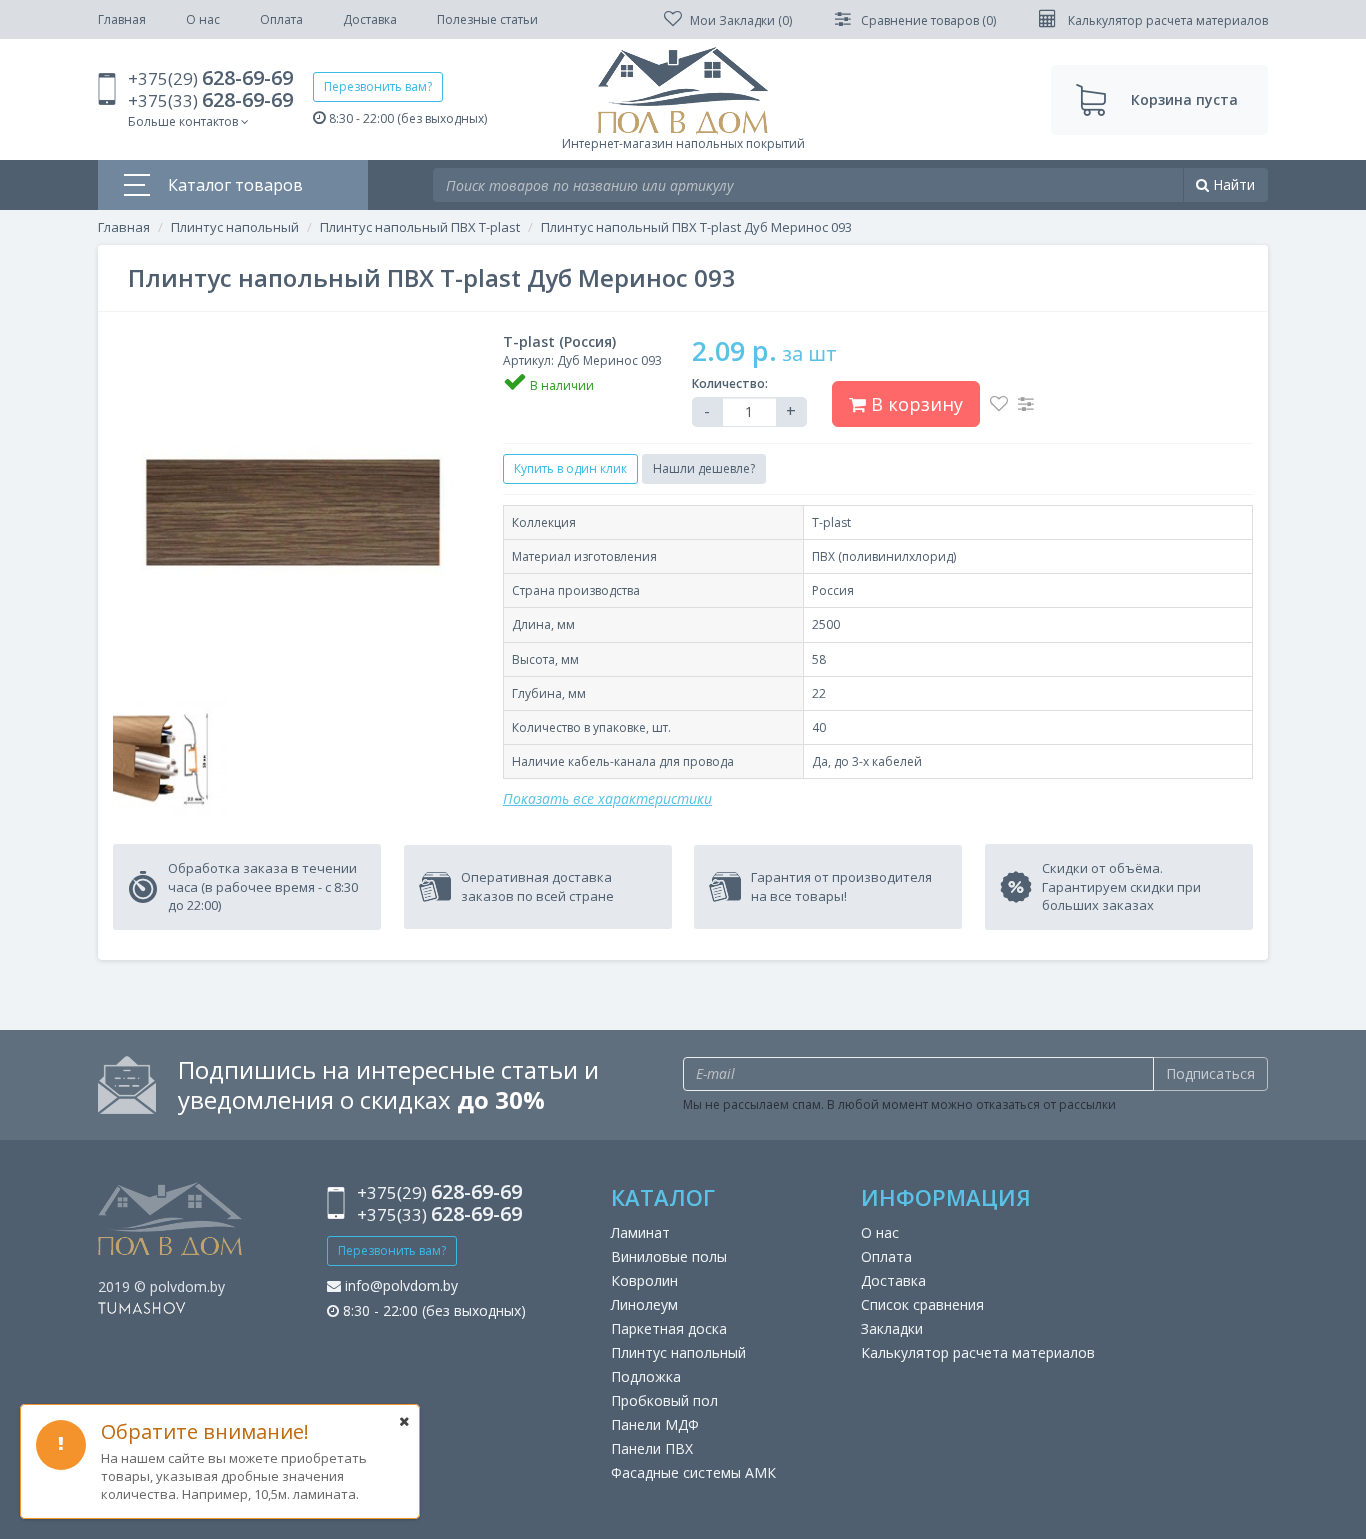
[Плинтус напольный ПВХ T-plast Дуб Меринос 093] (293, 512)
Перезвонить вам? (378, 86)
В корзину (914, 404)
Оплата (281, 19)
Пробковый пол (664, 1400)
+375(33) (210, 100)
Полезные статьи (487, 19)
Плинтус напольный (235, 227)
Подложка (646, 1376)
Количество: (730, 383)
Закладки (892, 1328)
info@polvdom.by (399, 1285)
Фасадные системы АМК (693, 1472)
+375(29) (210, 78)
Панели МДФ (655, 1424)
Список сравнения (922, 1304)
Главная (122, 19)
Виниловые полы (669, 1256)
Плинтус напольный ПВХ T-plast (420, 227)
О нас (203, 19)
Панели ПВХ (652, 1448)
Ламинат (640, 1232)
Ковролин (644, 1280)
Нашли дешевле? (704, 468)
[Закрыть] (404, 1421)
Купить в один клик (570, 468)
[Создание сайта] (142, 1306)
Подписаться (1210, 1073)
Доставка (370, 19)
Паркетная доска (669, 1328)
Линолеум (644, 1304)
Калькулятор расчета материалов (978, 1352)
